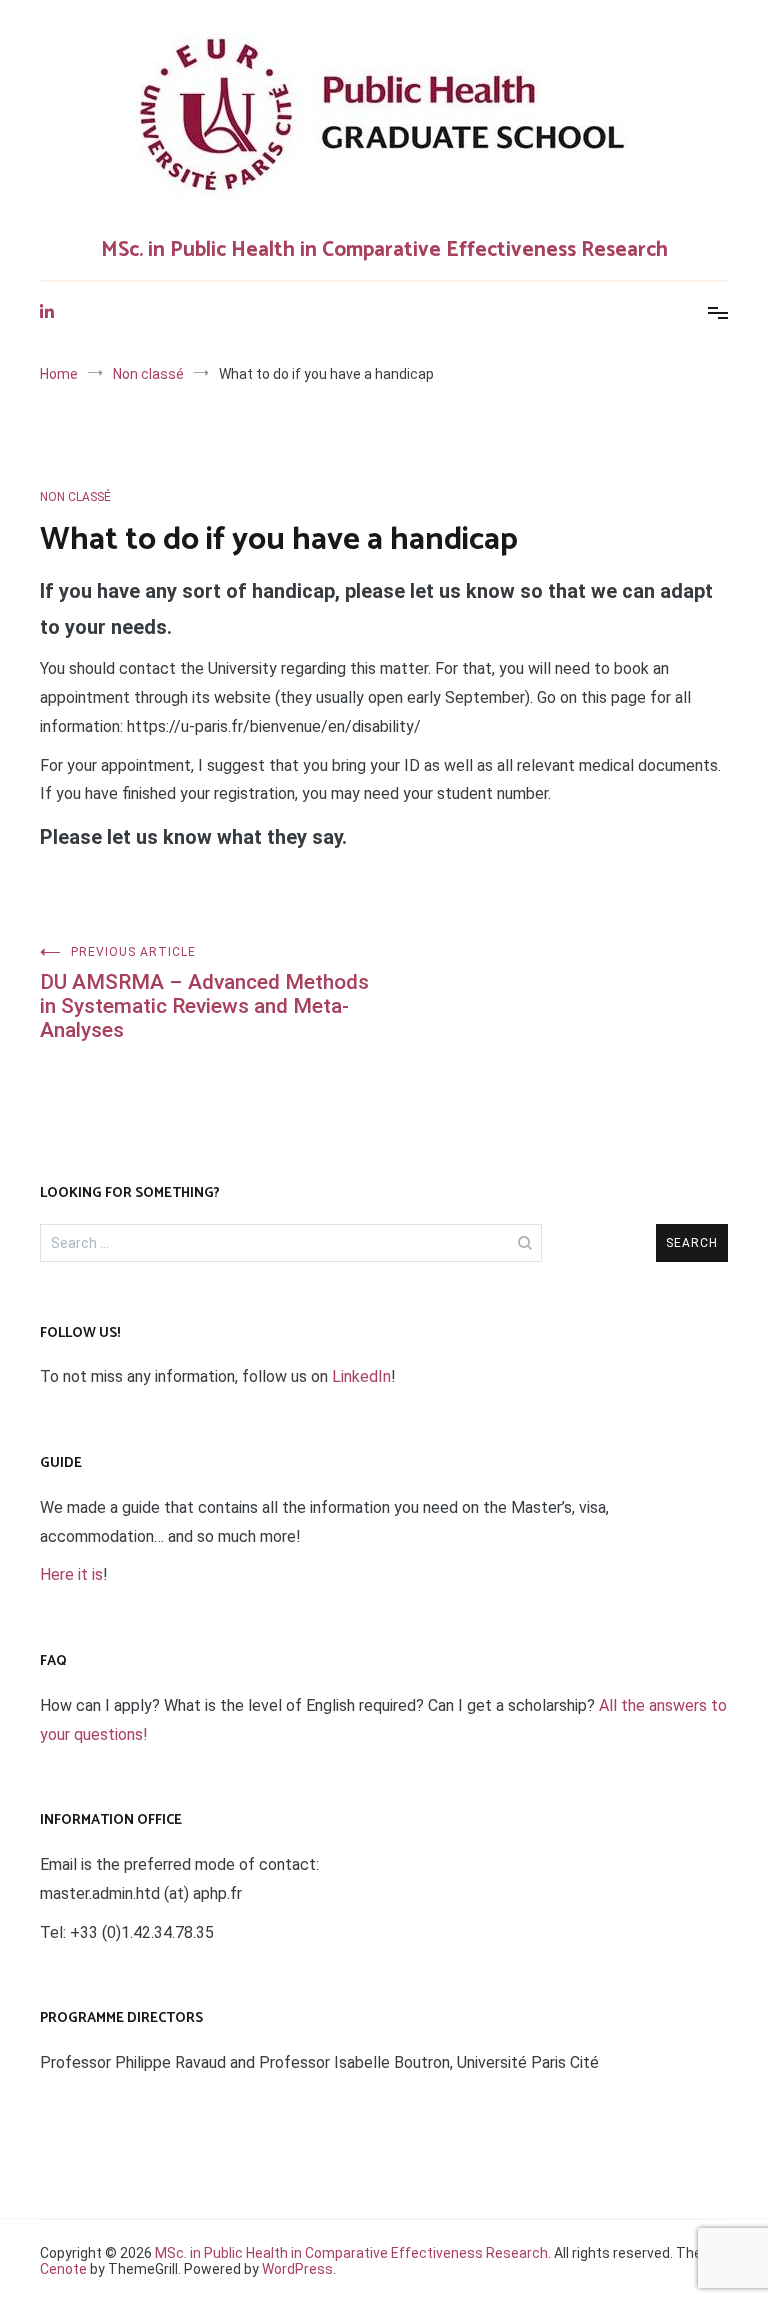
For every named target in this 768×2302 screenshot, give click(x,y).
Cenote (63, 2269)
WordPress (297, 2269)
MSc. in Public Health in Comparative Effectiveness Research (384, 250)
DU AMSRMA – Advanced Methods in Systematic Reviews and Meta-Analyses (204, 993)
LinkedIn (361, 1376)
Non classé (75, 497)
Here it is (71, 1574)
